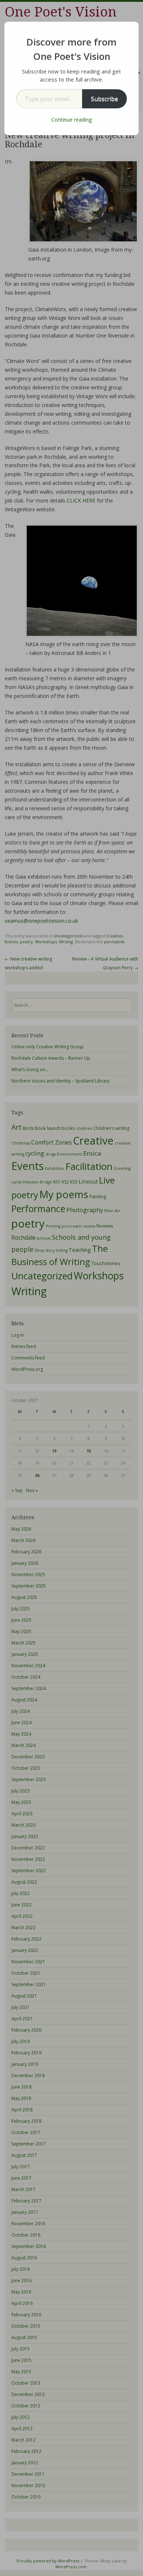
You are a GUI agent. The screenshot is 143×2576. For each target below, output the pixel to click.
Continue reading (71, 120)
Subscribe (104, 99)
